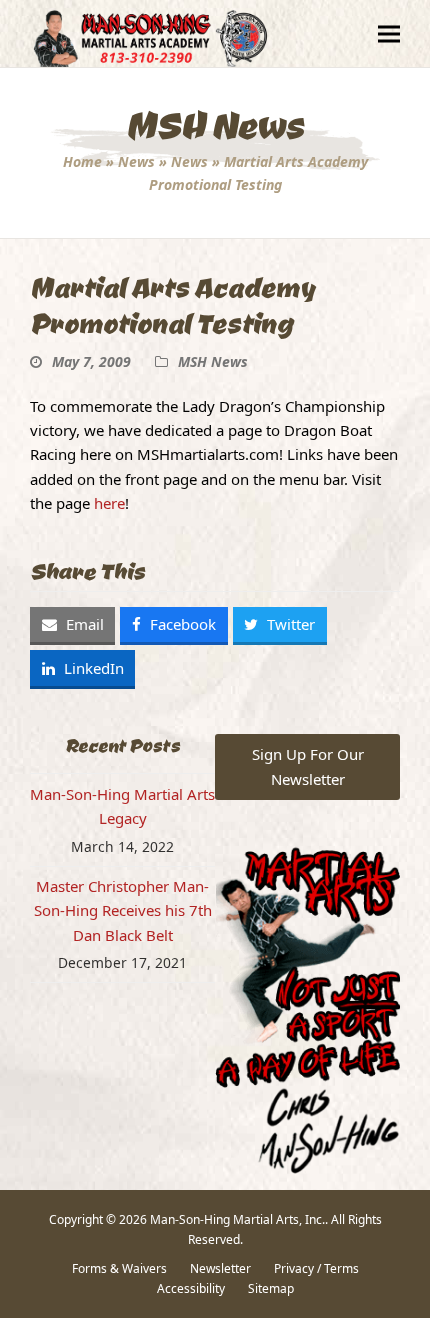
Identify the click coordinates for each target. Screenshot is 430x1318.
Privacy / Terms (316, 1268)
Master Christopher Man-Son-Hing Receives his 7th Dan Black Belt (123, 910)
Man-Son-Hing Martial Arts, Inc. (237, 1219)
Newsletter (220, 1268)
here (109, 503)
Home (82, 161)
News (136, 161)
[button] (389, 33)
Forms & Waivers (119, 1268)
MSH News (213, 361)
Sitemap (271, 1288)
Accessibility (191, 1288)
